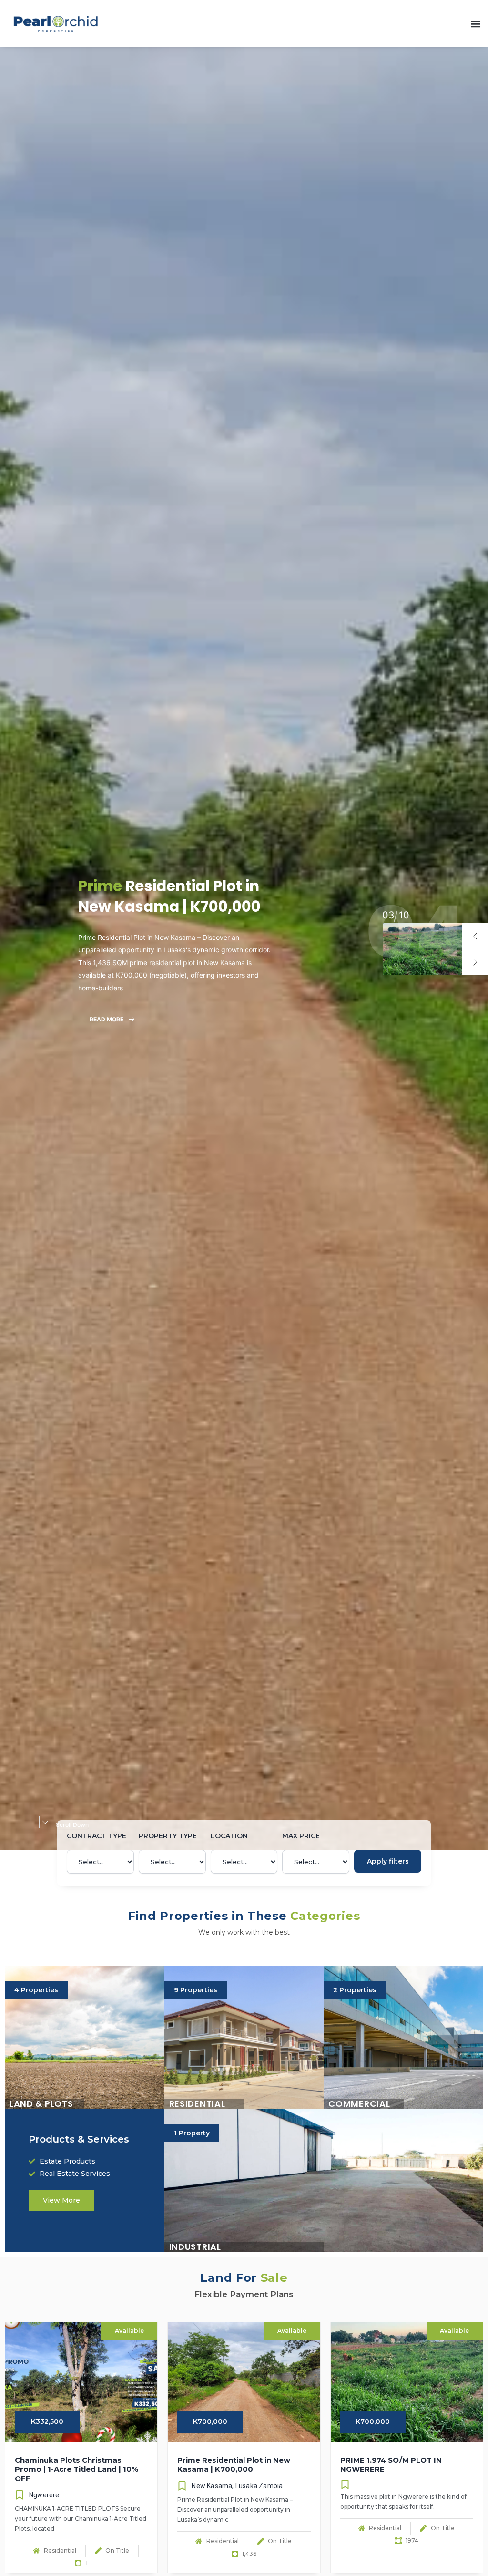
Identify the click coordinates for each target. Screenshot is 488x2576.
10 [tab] (387, 915)
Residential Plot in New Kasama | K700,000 (169, 896)
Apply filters (388, 1861)
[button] (475, 24)
